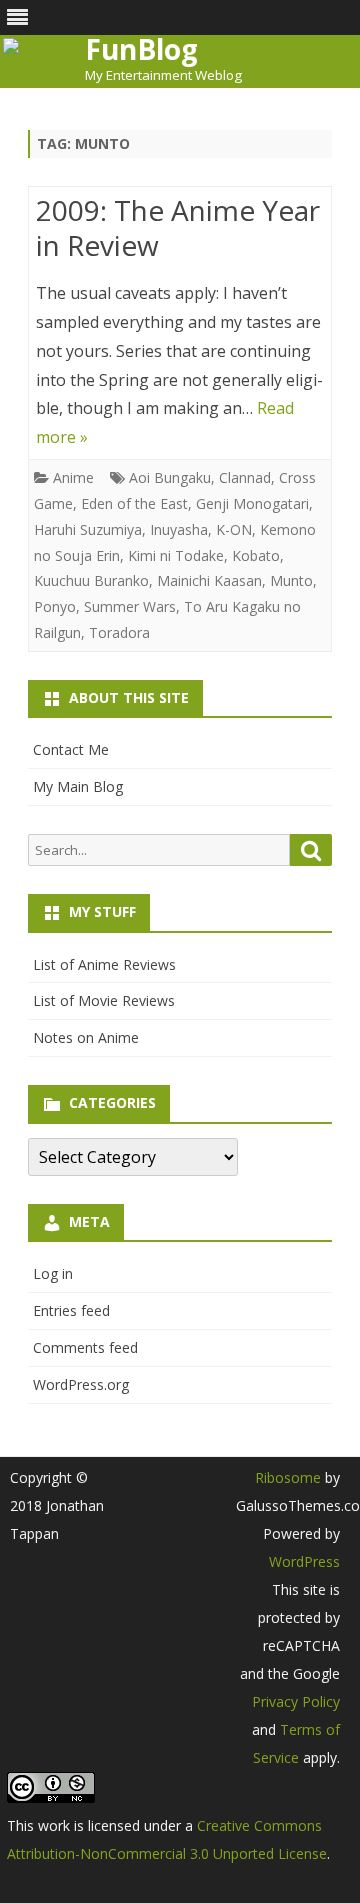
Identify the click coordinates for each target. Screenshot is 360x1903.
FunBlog (141, 49)
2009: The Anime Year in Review (178, 228)
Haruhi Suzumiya (88, 529)
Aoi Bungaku (170, 477)
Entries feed (71, 1310)
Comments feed (85, 1347)
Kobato (256, 555)
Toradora (119, 632)
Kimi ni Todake (176, 555)
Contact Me (71, 749)
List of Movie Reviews (104, 1000)
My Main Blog (78, 786)
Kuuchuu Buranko (91, 580)
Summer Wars (130, 606)
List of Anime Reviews (104, 964)
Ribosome (288, 1477)
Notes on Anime (86, 1037)
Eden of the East (134, 503)
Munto (291, 580)
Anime (73, 477)
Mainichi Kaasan (209, 580)
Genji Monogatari (252, 503)
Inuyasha (179, 529)
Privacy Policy (296, 1701)
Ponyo (55, 606)
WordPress (304, 1561)
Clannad (245, 477)
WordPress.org (81, 1384)
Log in (53, 1273)
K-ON (234, 529)
